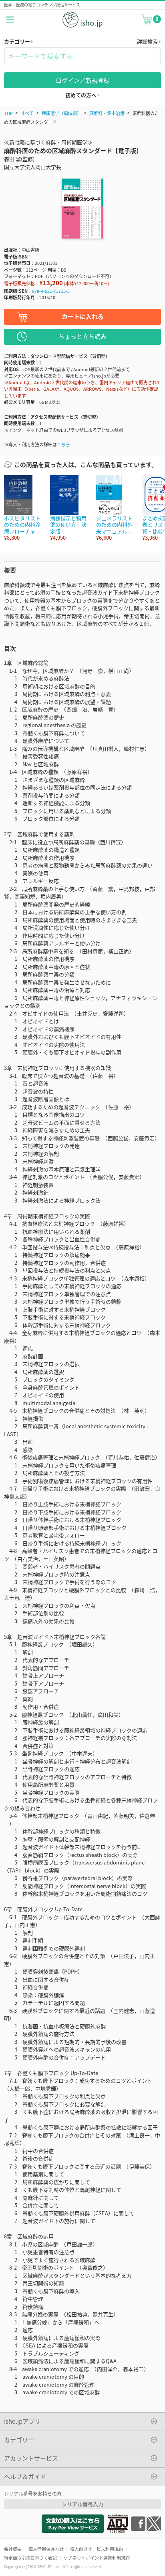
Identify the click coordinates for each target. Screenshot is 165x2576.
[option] (23, 508)
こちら (63, 444)
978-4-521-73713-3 (51, 291)
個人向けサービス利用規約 (97, 2549)
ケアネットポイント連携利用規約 (97, 2558)
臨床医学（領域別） (61, 113)
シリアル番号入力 (82, 2504)
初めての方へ (81, 95)
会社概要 (13, 2549)
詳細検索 (148, 41)
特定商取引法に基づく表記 (30, 2558)
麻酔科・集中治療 (107, 113)
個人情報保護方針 (46, 2549)
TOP (8, 113)
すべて (27, 113)
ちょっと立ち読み (82, 336)
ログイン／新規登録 (83, 80)
